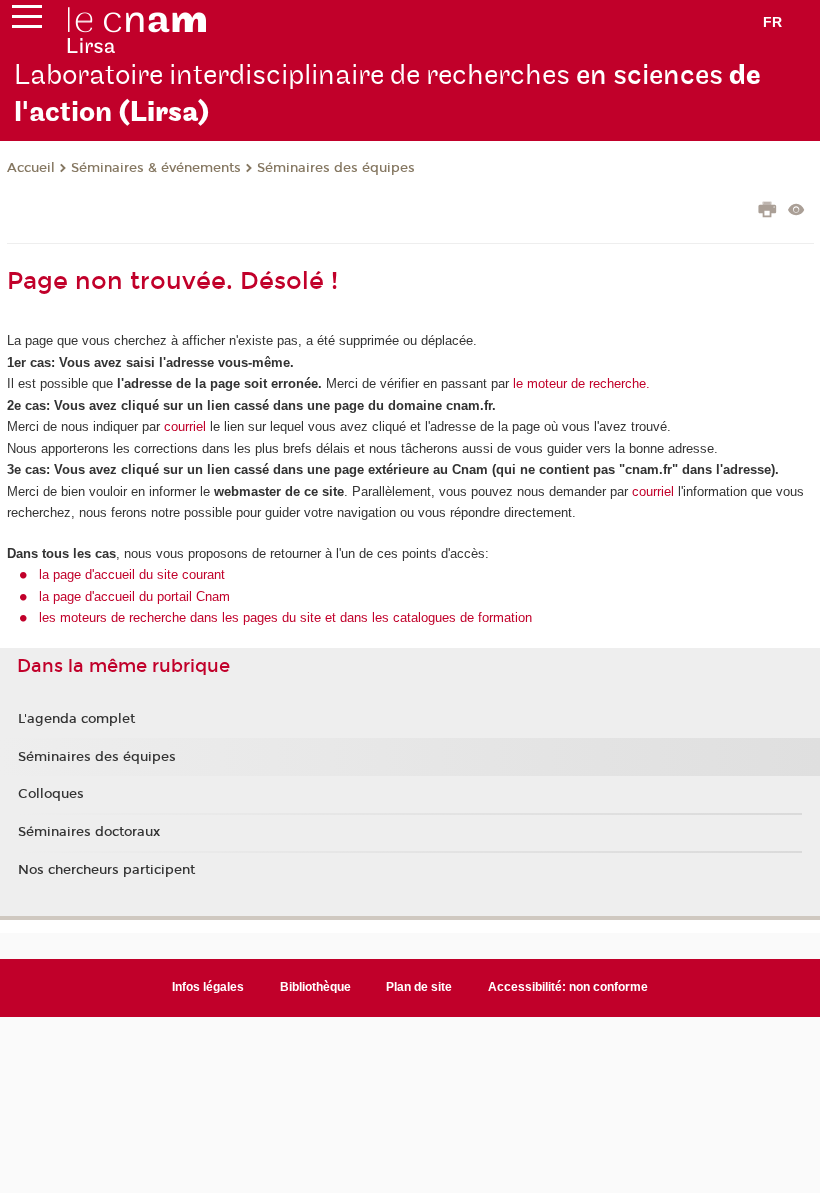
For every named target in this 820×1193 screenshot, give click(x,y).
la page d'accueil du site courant (132, 574)
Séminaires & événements (156, 168)
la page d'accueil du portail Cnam (134, 596)
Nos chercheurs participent (106, 870)
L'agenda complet (76, 719)
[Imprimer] (767, 212)
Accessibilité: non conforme (568, 987)
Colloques (51, 794)
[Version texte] (796, 211)
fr (772, 22)
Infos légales (208, 987)
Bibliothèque (315, 987)
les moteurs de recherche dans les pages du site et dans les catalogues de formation (285, 617)
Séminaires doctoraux (89, 832)
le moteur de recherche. (579, 383)
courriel (185, 426)
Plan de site (419, 987)
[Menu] (27, 21)
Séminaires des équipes (336, 168)
